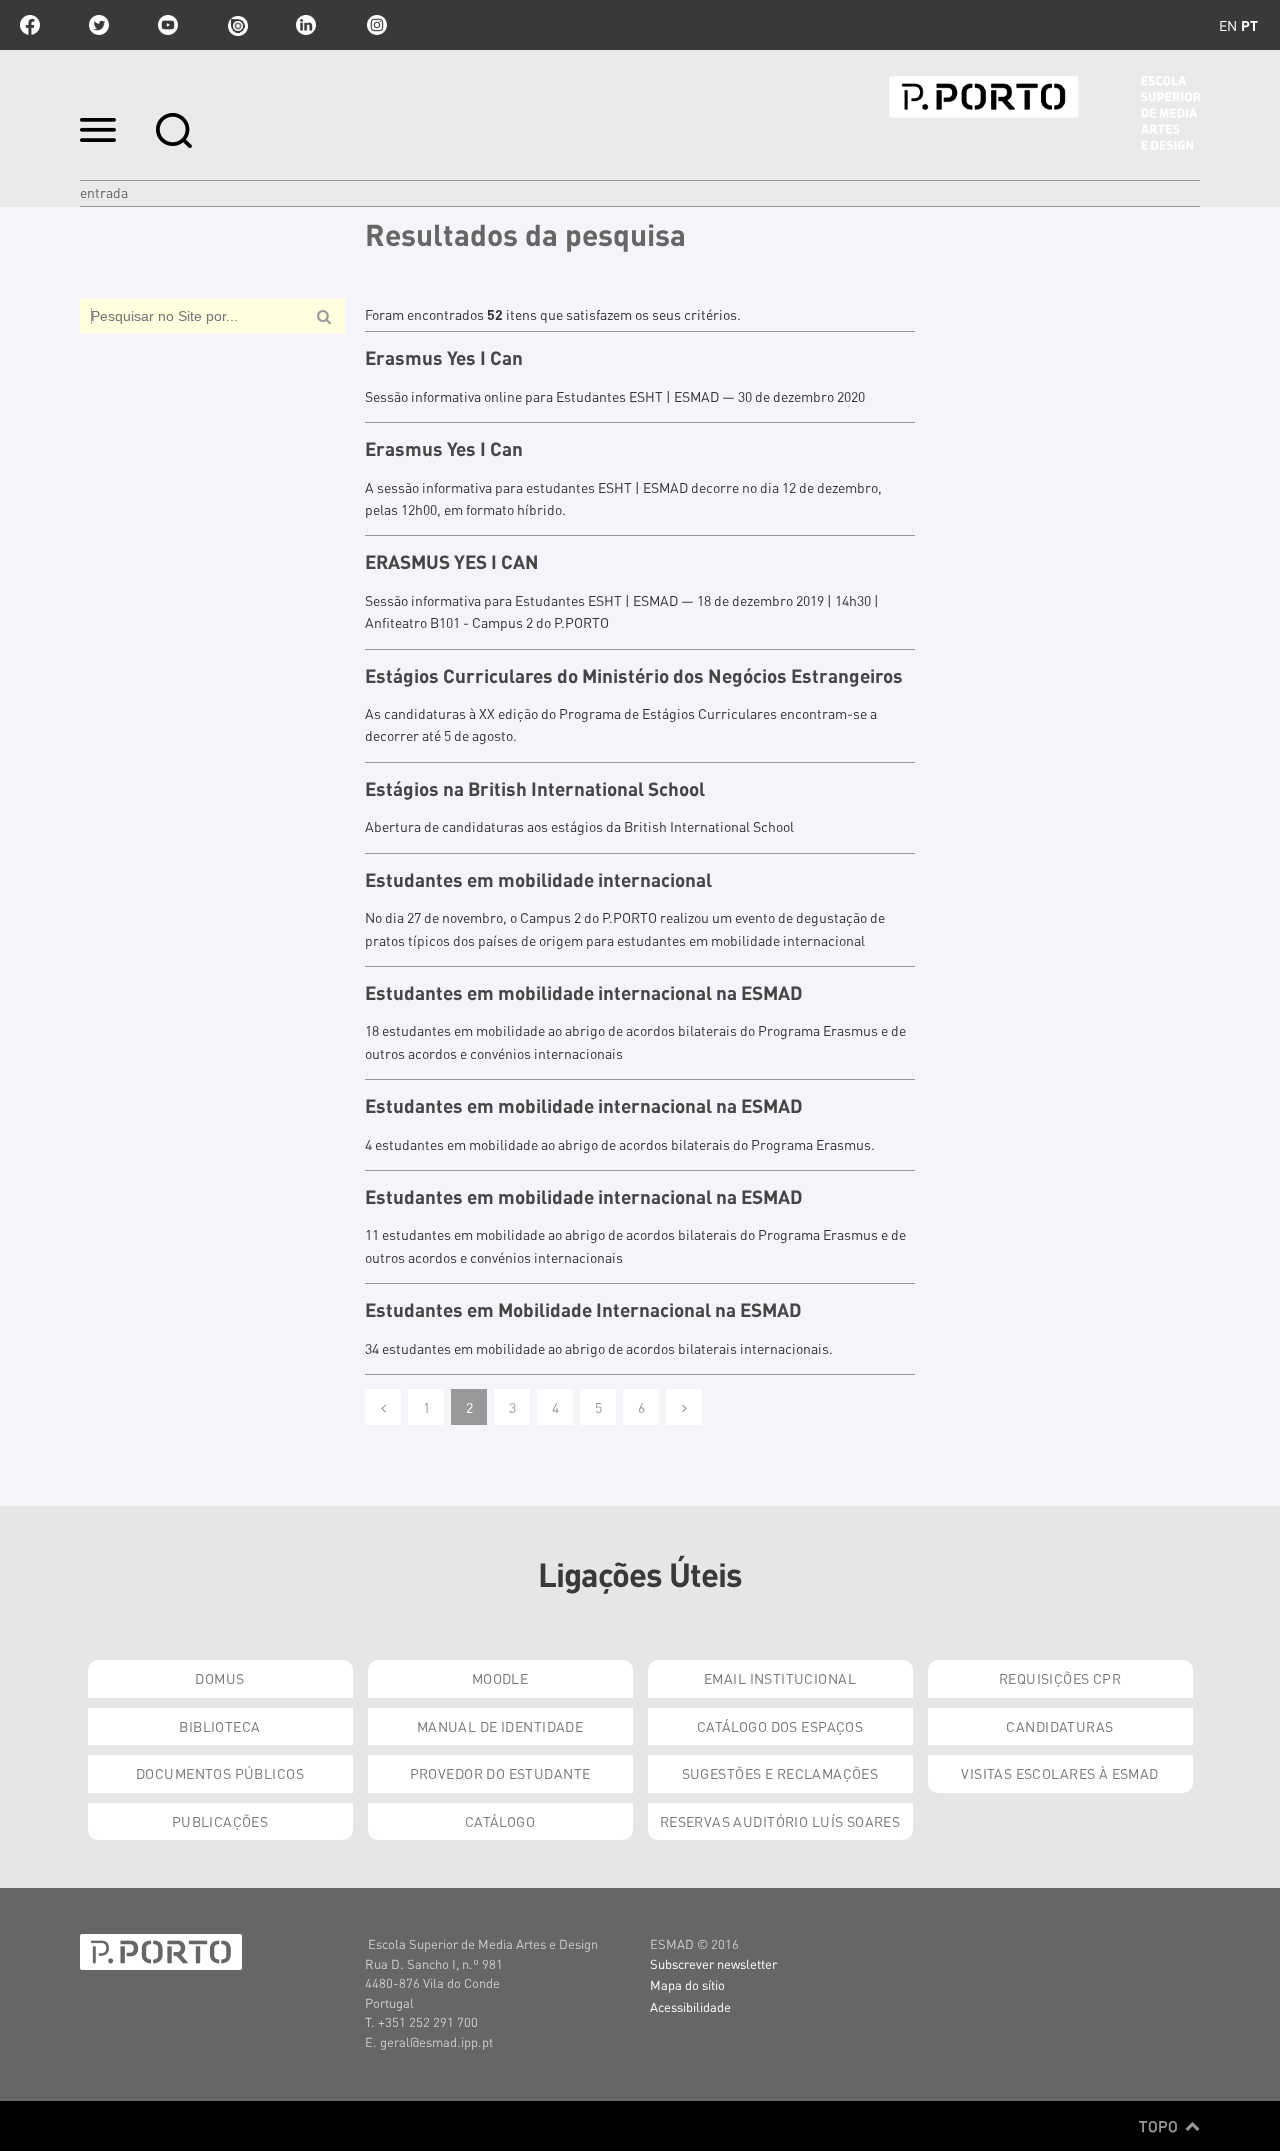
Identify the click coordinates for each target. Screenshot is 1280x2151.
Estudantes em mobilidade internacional (538, 880)
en (1228, 25)
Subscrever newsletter (713, 1963)
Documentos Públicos (220, 1773)
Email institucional (780, 1678)
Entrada (104, 192)
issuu (237, 25)
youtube (168, 25)
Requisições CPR (1060, 1678)
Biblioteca (219, 1726)
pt (1249, 25)
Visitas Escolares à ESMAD (1060, 1773)
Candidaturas (1059, 1726)
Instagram (375, 25)
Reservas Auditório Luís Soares (780, 1821)
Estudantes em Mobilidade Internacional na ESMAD (583, 1310)
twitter (99, 25)
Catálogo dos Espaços (780, 1726)
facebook (30, 25)
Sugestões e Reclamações (780, 1773)
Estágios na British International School (535, 789)
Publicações (220, 1821)
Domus (219, 1678)
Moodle (500, 1678)
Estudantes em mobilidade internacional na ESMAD (584, 993)
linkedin (306, 25)
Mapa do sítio (687, 1984)
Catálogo (500, 1821)
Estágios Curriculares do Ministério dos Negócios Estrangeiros (634, 676)
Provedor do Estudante (500, 1773)
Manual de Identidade (500, 1726)
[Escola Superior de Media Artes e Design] (1044, 113)
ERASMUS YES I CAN (452, 562)
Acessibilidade (690, 2006)
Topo (1160, 2126)
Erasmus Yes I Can (444, 358)
